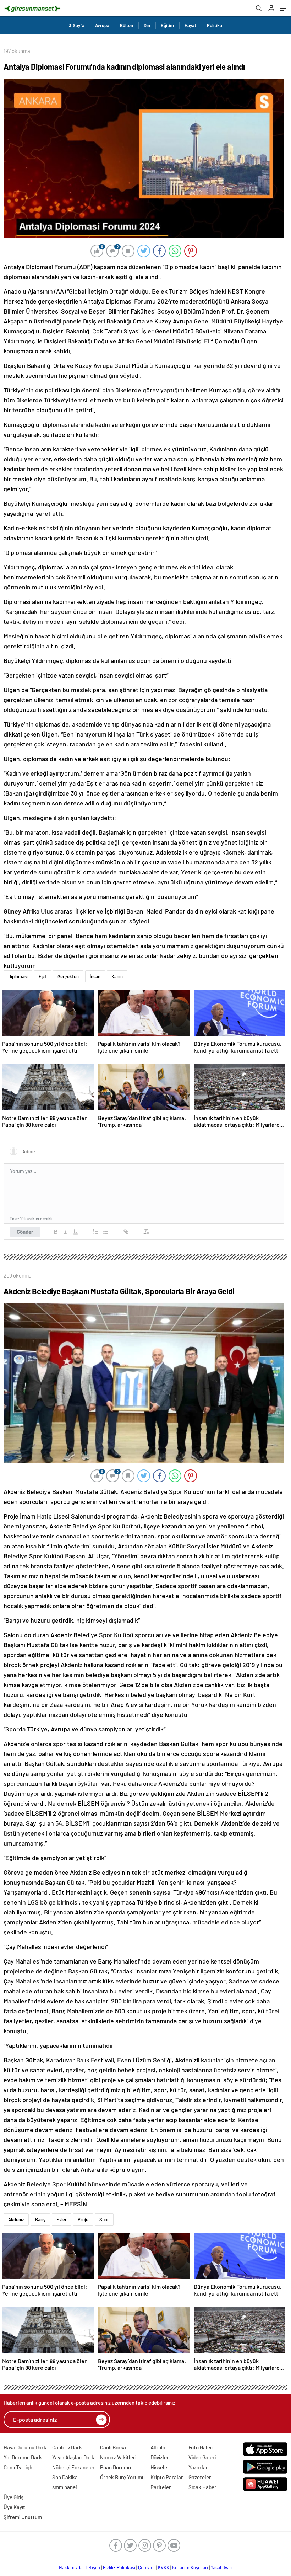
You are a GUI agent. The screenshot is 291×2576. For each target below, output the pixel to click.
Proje (83, 2219)
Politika (215, 25)
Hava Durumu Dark (25, 2447)
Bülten (127, 25)
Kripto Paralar (167, 2477)
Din (147, 25)
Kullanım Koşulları (190, 2567)
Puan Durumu (116, 2467)
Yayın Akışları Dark (73, 2457)
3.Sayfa (77, 25)
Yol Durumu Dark (23, 2457)
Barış (40, 2219)
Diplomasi (18, 976)
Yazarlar (198, 2467)
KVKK (164, 2567)
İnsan (95, 976)
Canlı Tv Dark (67, 2447)
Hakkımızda (71, 2567)
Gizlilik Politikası (119, 2567)
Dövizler (160, 2457)
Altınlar (159, 2447)
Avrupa (102, 25)
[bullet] (106, 1232)
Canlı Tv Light (19, 2467)
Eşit (43, 976)
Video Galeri (202, 2457)
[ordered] (96, 1232)
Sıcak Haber (202, 2487)
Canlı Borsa (113, 2447)
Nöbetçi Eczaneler (73, 2467)
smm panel (65, 2487)
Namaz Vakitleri (118, 2457)
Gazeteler (200, 2477)
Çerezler (147, 2567)
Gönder (25, 1232)
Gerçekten (68, 976)
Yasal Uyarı (222, 2567)
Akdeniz (16, 2219)
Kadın (117, 976)
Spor (104, 2219)
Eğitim (167, 25)
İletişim (93, 2567)
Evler (62, 2219)
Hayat (190, 25)
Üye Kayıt (14, 2507)
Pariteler (161, 2487)
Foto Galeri (201, 2447)
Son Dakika (65, 2477)
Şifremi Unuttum (23, 2517)
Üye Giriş (13, 2497)
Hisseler (160, 2467)
